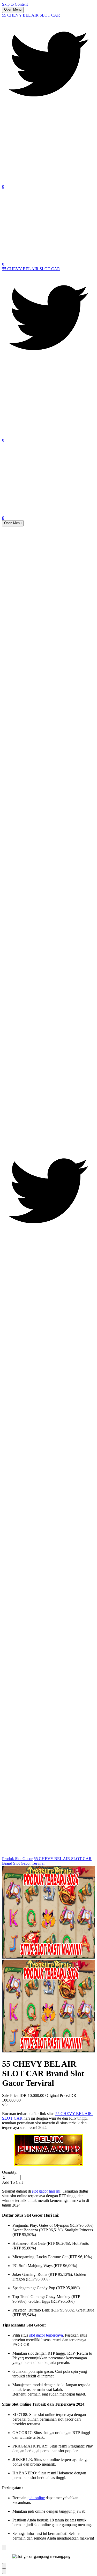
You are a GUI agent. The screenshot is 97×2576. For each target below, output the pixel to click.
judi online (36, 2498)
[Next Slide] (4, 2571)
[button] (48, 2182)
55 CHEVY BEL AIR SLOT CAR (31, 15)
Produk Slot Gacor (17, 1859)
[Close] (4, 2547)
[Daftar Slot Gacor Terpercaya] (48, 2150)
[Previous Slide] (4, 2566)
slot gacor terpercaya (46, 2335)
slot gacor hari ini (46, 2191)
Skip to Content (15, 4)
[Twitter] (48, 109)
